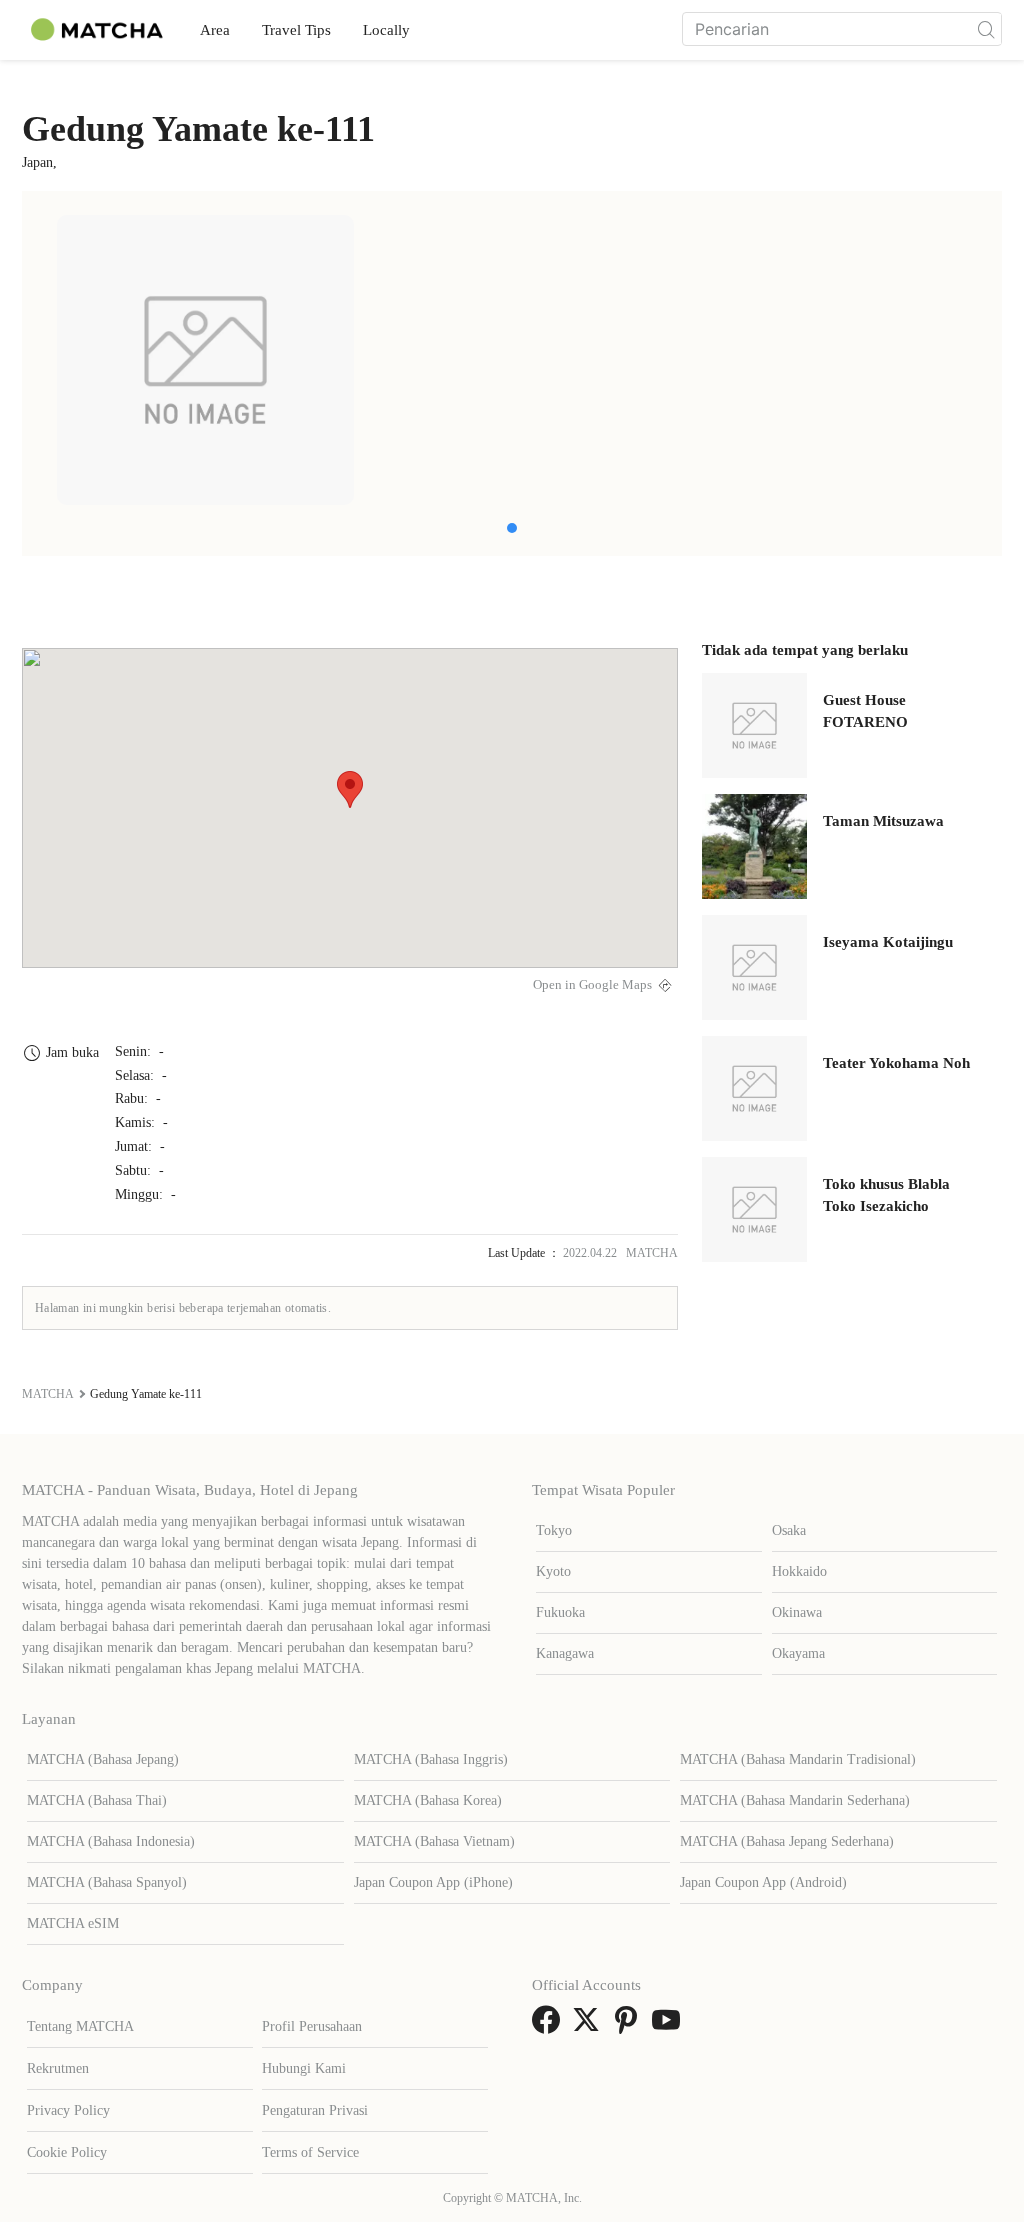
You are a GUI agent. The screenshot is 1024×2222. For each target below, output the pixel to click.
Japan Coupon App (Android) (763, 1882)
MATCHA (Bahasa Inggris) (431, 1759)
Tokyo (554, 1530)
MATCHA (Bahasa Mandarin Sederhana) (795, 1800)
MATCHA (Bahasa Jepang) (103, 1759)
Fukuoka (560, 1612)
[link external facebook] (550, 2026)
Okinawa (797, 1612)
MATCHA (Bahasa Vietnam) (434, 1841)
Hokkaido (799, 1571)
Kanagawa (565, 1653)
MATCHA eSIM (73, 1923)
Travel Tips (296, 30)
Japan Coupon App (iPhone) (433, 1882)
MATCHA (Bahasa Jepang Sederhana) (787, 1841)
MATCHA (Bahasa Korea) (428, 1800)
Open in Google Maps (592, 985)
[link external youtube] (670, 2026)
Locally (386, 30)
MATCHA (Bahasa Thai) (97, 1800)
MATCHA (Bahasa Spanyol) (107, 1882)
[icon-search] (986, 29)
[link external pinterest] (630, 2026)
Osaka (789, 1530)
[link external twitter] (590, 2026)
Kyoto (553, 1571)
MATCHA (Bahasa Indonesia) (111, 1841)
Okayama (798, 1653)
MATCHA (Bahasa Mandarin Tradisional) (798, 1759)
